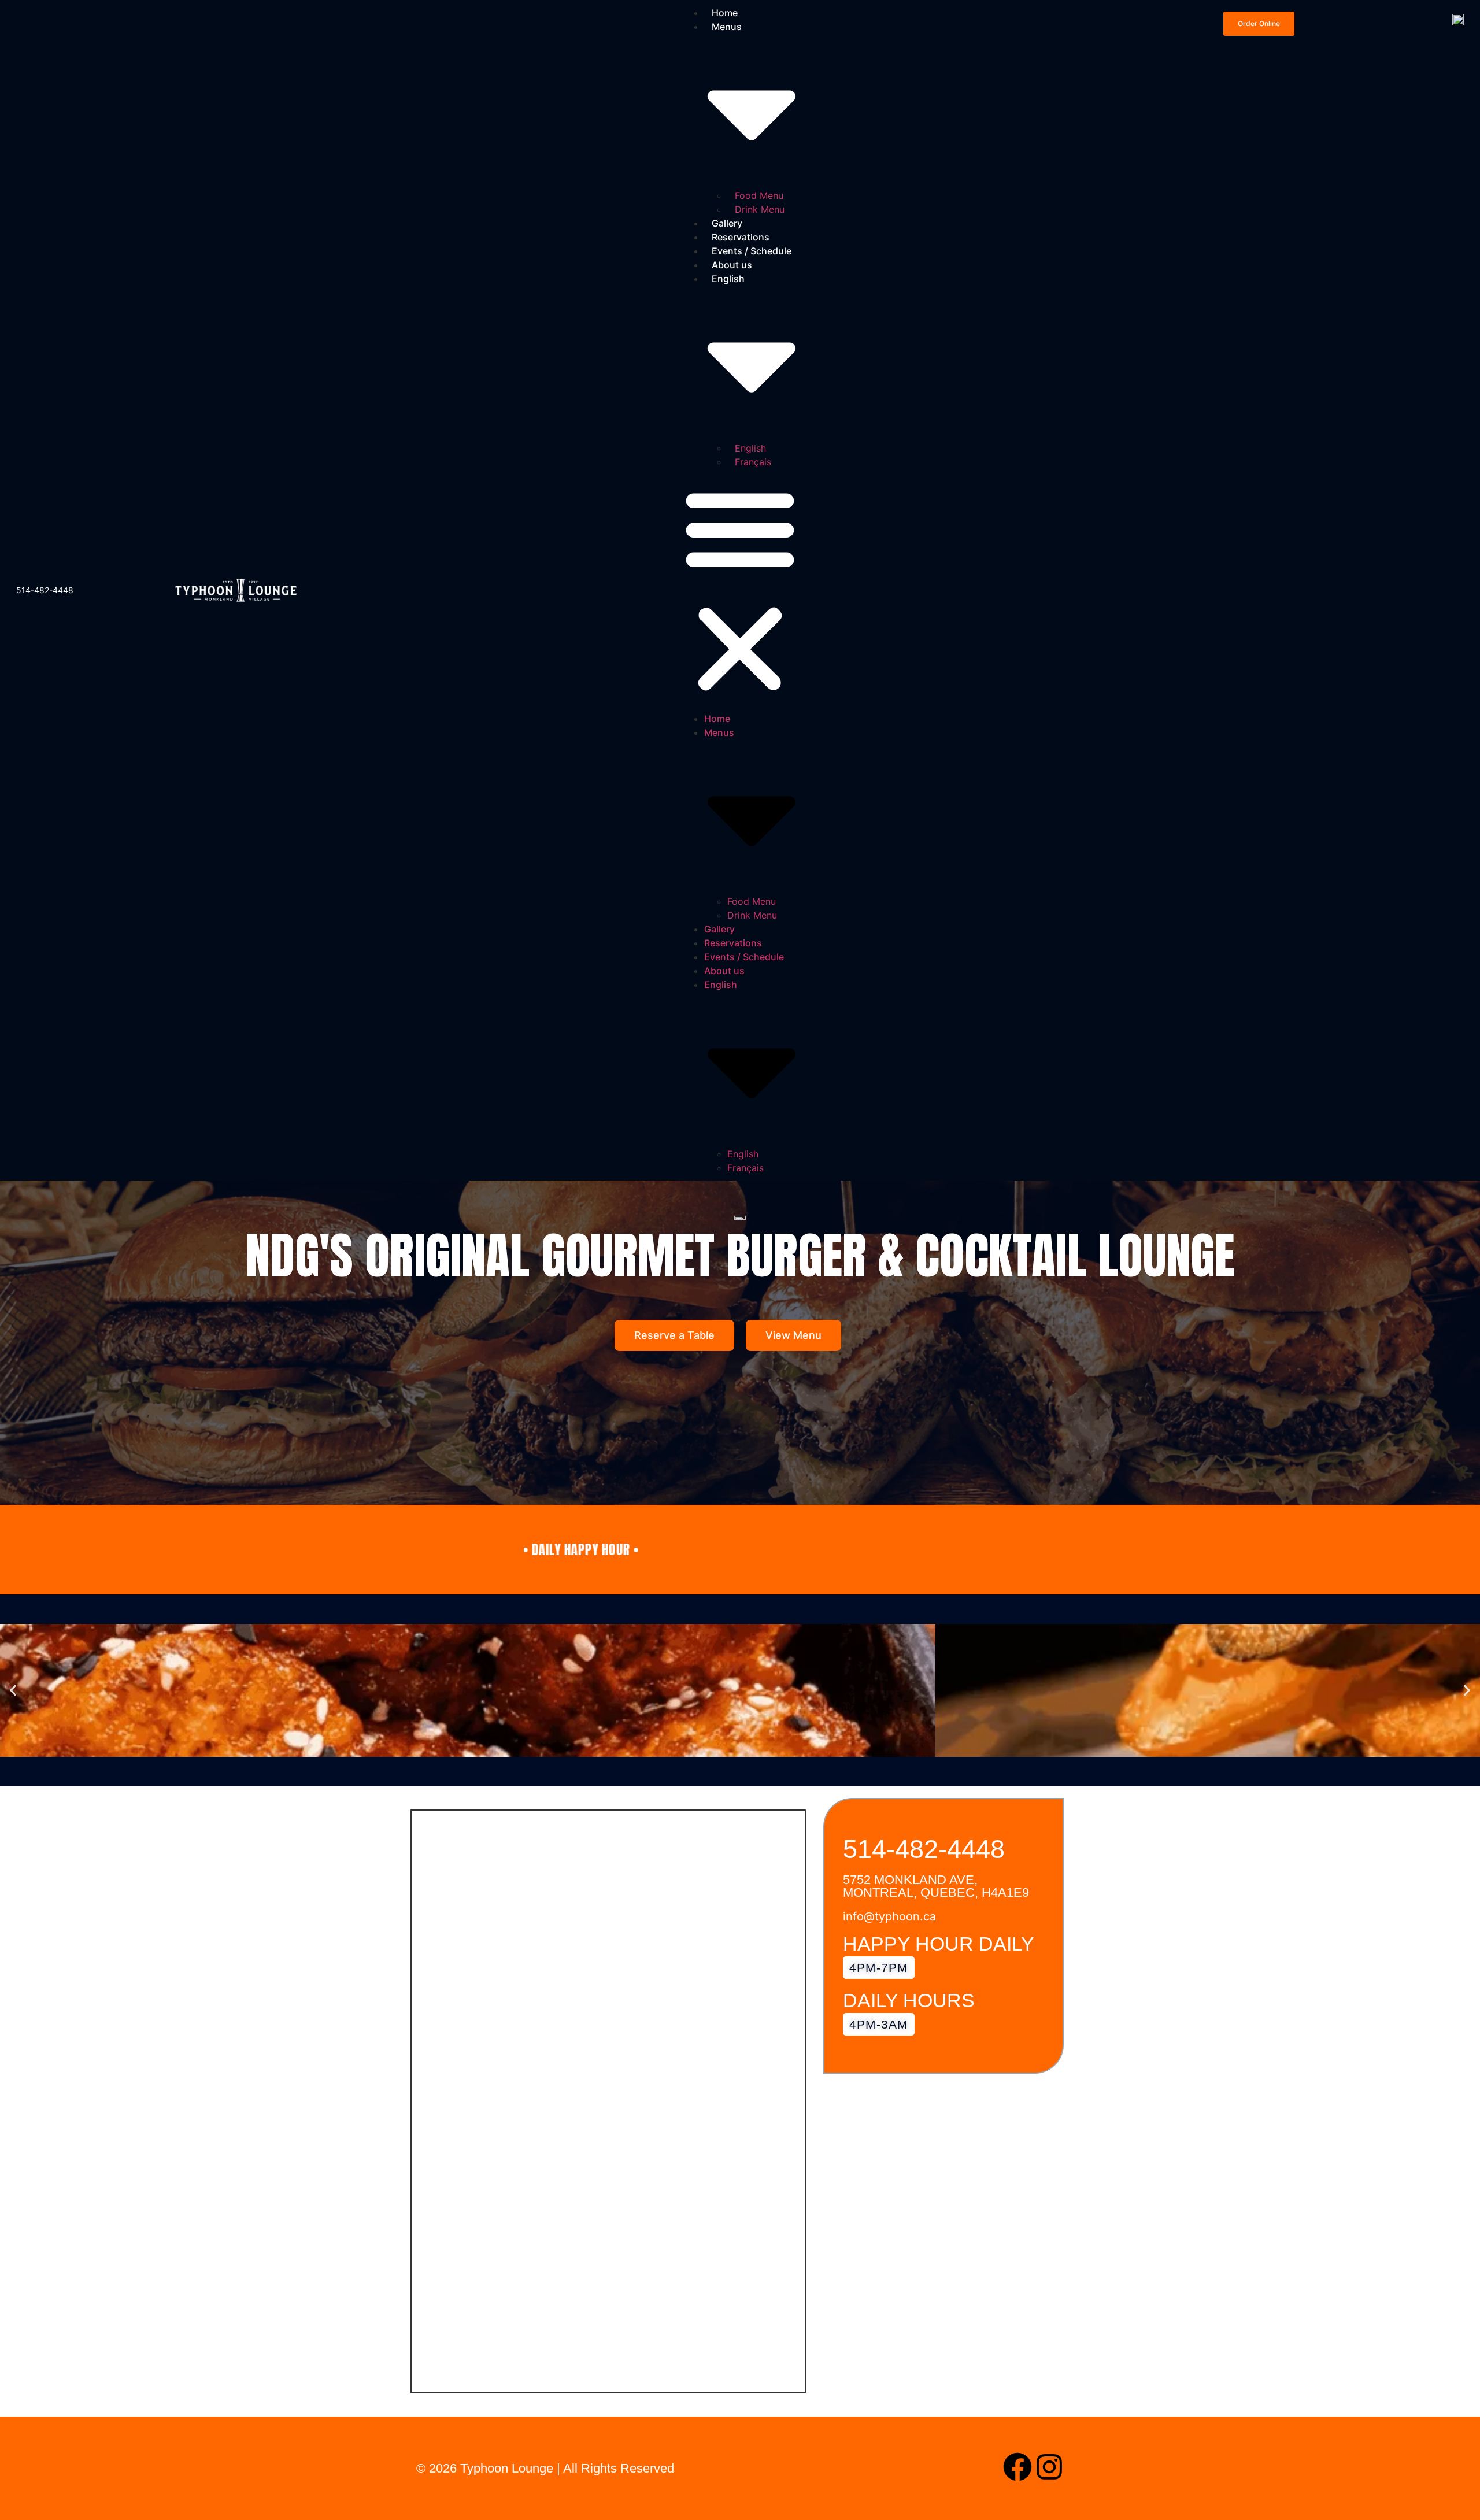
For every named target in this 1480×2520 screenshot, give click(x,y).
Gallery (727, 223)
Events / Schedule (752, 251)
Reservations (741, 237)
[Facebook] (1017, 2467)
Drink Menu (760, 209)
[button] (740, 590)
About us (732, 265)
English (750, 448)
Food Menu (759, 195)
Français (753, 462)
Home (717, 719)
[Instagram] (1049, 2467)
